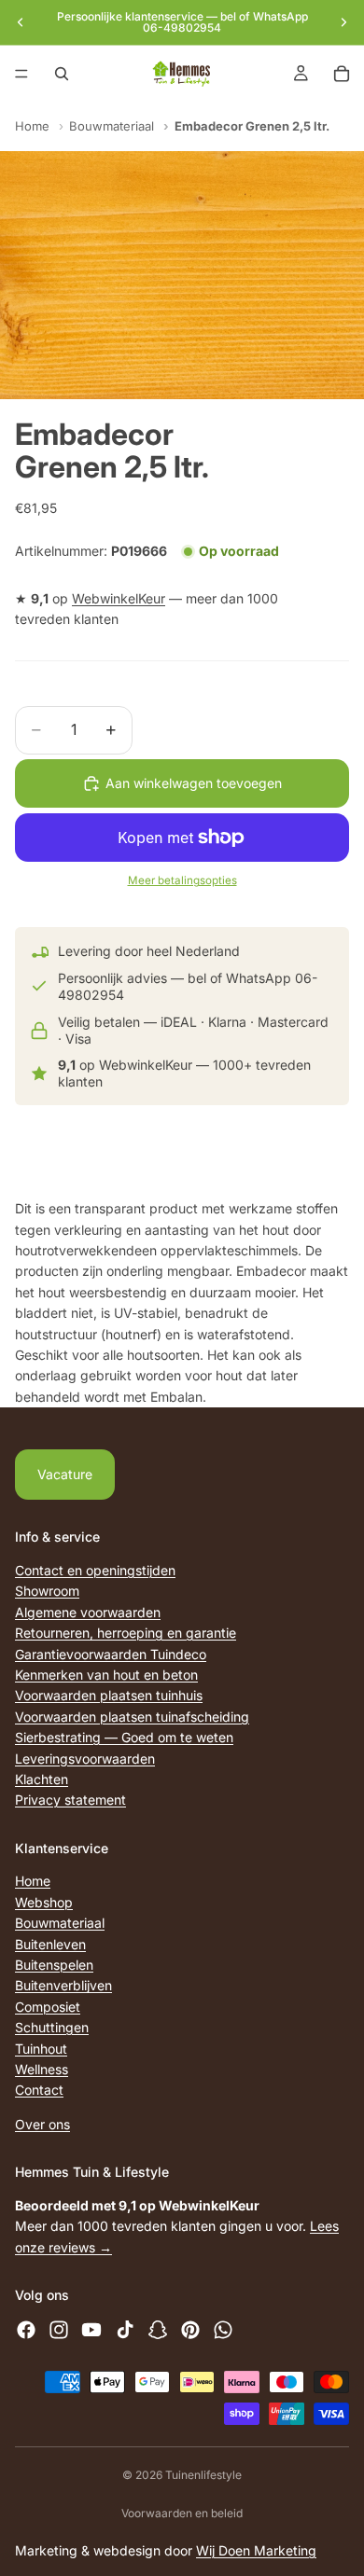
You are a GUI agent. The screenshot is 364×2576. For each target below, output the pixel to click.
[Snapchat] (158, 2330)
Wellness (42, 2069)
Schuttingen (52, 2027)
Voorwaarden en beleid (182, 2513)
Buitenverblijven (63, 1986)
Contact (39, 2091)
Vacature (65, 1474)
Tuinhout (41, 2049)
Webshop (44, 1902)
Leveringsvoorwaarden (85, 1759)
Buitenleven (50, 1944)
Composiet (48, 2007)
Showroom (47, 1592)
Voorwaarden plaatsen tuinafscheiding (132, 1717)
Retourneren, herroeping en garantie (126, 1633)
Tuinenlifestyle (203, 2475)
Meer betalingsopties (182, 880)
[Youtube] (91, 2330)
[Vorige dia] (21, 22)
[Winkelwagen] (342, 74)
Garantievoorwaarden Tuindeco (111, 1654)
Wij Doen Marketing (256, 2550)
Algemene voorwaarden (88, 1612)
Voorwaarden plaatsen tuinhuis (109, 1696)
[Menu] (21, 74)
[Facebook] (26, 2330)
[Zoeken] (62, 74)
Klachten (42, 1779)
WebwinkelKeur (119, 598)
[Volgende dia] (343, 22)
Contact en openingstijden (95, 1570)
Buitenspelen (54, 1965)
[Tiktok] (125, 2330)
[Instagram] (59, 2330)
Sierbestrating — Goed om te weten (124, 1737)
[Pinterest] (190, 2330)
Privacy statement (70, 1800)
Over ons (42, 2124)
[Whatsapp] (223, 2330)
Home (32, 126)
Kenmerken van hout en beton (106, 1675)
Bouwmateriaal (112, 126)
